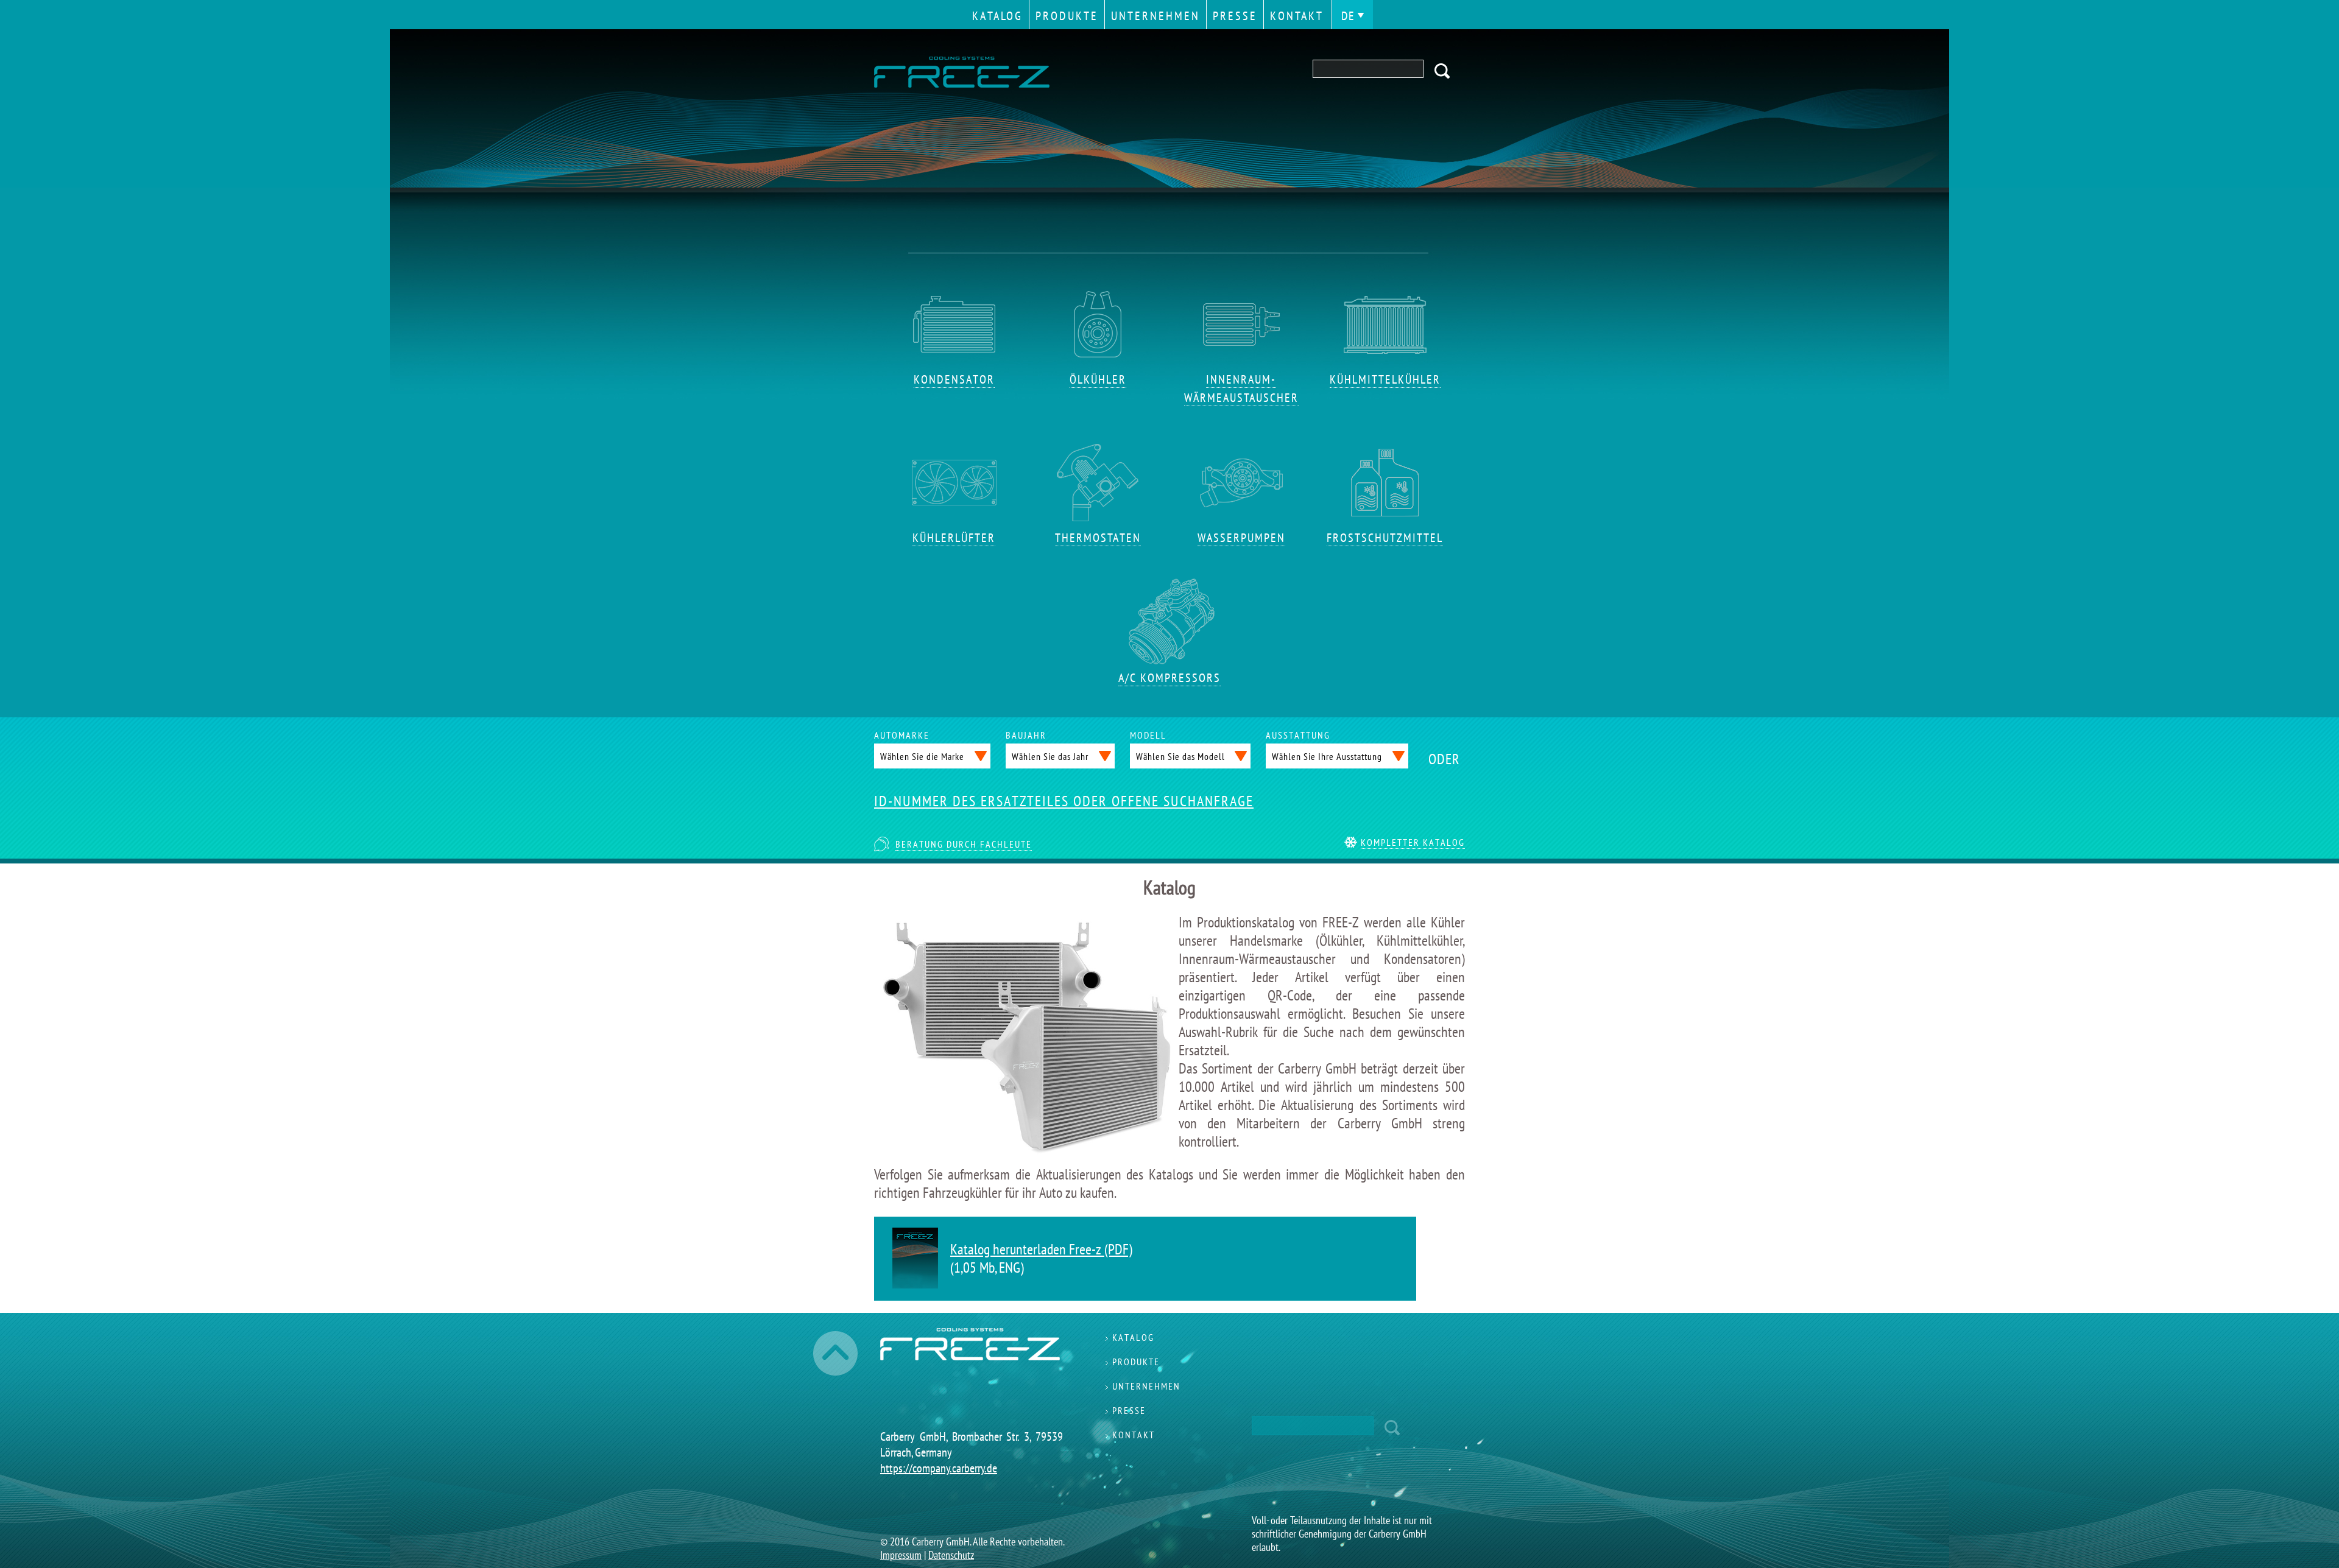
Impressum (901, 1555)
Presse (1235, 16)
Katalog (997, 16)
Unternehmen (1155, 16)
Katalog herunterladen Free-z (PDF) (1041, 1249)
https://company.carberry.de (939, 1468)
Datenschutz (951, 1555)
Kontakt (1297, 16)
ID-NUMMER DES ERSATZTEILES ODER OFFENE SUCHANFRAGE (1064, 801)
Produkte (1067, 16)
